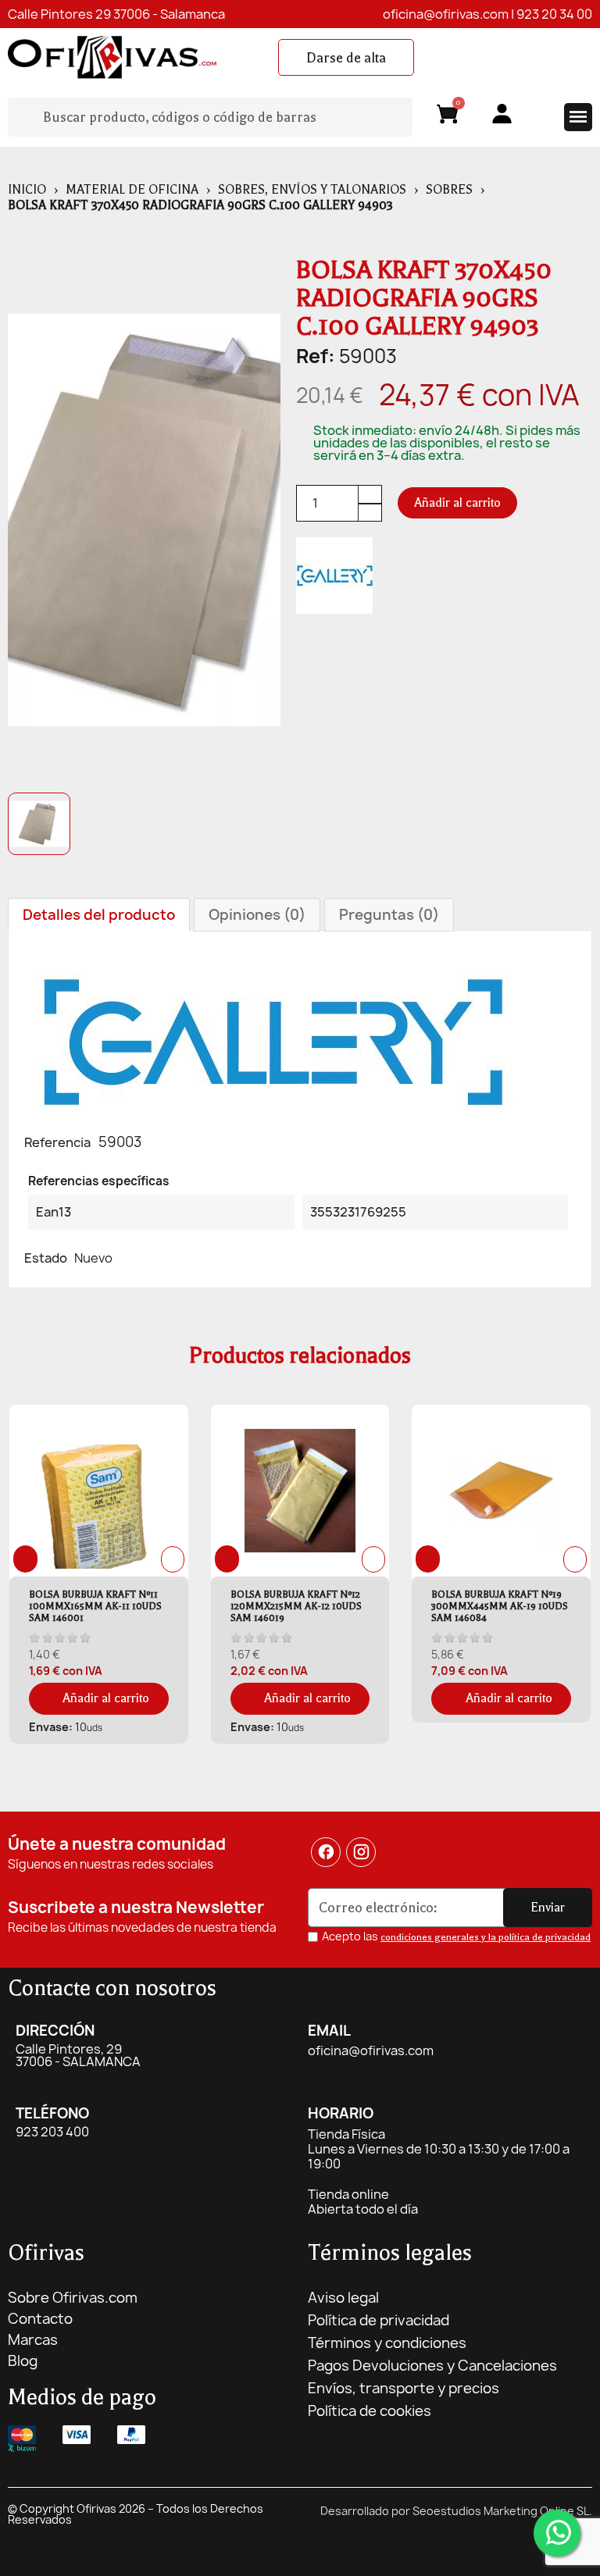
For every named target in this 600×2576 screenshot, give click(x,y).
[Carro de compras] (448, 117)
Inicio (27, 190)
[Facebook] (326, 1852)
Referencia (57, 1142)
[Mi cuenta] (502, 114)
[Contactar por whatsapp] (557, 2533)
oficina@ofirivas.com (446, 14)
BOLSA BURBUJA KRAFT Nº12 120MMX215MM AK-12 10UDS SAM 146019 (296, 1606)
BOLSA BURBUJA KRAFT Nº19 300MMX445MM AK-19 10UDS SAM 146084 (500, 1606)
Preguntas (389, 915)
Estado (46, 1258)
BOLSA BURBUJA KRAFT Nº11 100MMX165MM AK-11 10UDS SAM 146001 (95, 1606)
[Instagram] (362, 1852)
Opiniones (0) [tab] (257, 915)
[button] (346, 58)
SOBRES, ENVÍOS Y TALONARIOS (312, 190)
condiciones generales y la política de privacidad (486, 1937)
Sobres (449, 190)
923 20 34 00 (554, 14)
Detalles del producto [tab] (99, 915)
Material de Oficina (132, 190)
